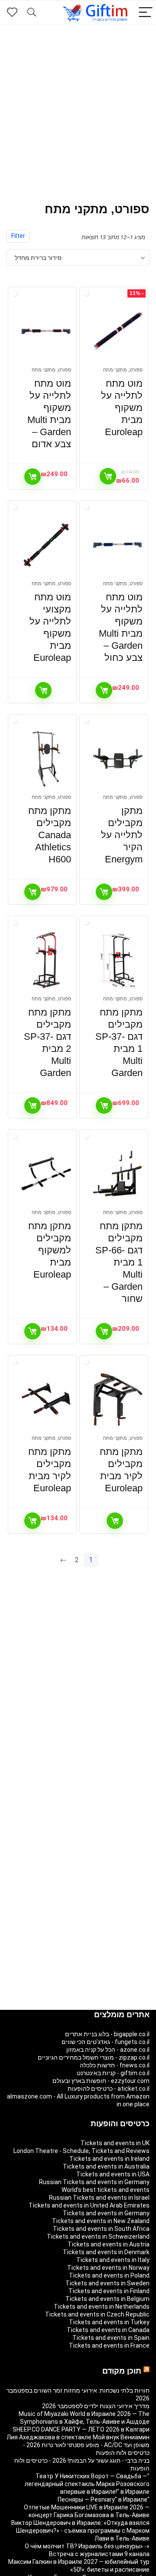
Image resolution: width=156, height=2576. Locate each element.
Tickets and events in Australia (106, 2166)
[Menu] (146, 13)
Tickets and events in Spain (111, 2338)
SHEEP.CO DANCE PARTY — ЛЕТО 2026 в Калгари (81, 2429)
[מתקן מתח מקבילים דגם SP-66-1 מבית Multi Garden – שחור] (117, 1174)
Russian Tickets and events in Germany (94, 2182)
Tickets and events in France (109, 2345)
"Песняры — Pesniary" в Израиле (104, 2499)
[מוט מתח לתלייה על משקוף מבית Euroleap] (117, 331)
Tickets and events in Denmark (106, 2252)
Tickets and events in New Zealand (101, 2221)
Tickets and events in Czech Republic (97, 2314)
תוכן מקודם (122, 2371)
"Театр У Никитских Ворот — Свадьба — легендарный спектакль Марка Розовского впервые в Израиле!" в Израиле (87, 2484)
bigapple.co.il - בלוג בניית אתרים (107, 2034)
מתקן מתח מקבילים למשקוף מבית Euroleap (50, 1250)
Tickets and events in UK (115, 2143)
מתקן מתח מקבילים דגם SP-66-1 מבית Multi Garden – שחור (119, 1262)
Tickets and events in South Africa (101, 2229)
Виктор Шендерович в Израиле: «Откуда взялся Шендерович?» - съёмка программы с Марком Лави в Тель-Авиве (80, 2531)
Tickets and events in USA (113, 2174)
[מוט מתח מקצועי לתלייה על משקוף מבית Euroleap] (46, 545)
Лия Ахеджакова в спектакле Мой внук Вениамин (78, 2437)
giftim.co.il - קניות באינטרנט (113, 2073)
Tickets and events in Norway (108, 2268)
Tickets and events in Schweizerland (98, 2236)
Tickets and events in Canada (108, 2330)
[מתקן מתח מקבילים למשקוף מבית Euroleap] (46, 1174)
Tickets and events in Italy (113, 2260)
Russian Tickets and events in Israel (99, 2198)
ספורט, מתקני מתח (123, 370)
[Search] (32, 13)
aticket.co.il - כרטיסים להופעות (109, 2089)
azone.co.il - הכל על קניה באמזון (108, 2050)
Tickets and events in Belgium (107, 2299)
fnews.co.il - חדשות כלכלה (115, 2065)
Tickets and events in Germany (106, 2213)
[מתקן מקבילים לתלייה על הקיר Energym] (117, 759)
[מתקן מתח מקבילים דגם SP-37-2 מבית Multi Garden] (46, 960)
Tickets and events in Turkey (109, 2322)
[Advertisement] (78, 107)
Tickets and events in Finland (109, 2291)
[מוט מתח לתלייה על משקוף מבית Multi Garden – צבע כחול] (117, 545)
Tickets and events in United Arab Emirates (89, 2205)
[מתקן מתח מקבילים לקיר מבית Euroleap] (117, 1400)
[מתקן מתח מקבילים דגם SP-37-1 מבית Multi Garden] (117, 960)
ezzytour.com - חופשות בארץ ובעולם (101, 2081)
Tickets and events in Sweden (107, 2283)
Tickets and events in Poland (109, 2275)
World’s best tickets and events (106, 2190)
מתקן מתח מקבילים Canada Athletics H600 (50, 835)
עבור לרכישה (108, 476)
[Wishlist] (12, 13)
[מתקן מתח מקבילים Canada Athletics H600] (46, 759)
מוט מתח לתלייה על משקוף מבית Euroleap (122, 408)
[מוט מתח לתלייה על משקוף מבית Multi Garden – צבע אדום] (46, 331)
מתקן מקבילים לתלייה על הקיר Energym (122, 835)
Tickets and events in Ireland (109, 2159)
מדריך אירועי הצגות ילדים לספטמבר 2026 (96, 2406)
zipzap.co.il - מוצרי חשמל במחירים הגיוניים (94, 2057)
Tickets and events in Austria (109, 2244)
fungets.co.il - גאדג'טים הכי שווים (106, 2042)
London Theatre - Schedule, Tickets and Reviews (81, 2151)
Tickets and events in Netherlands (102, 2307)
